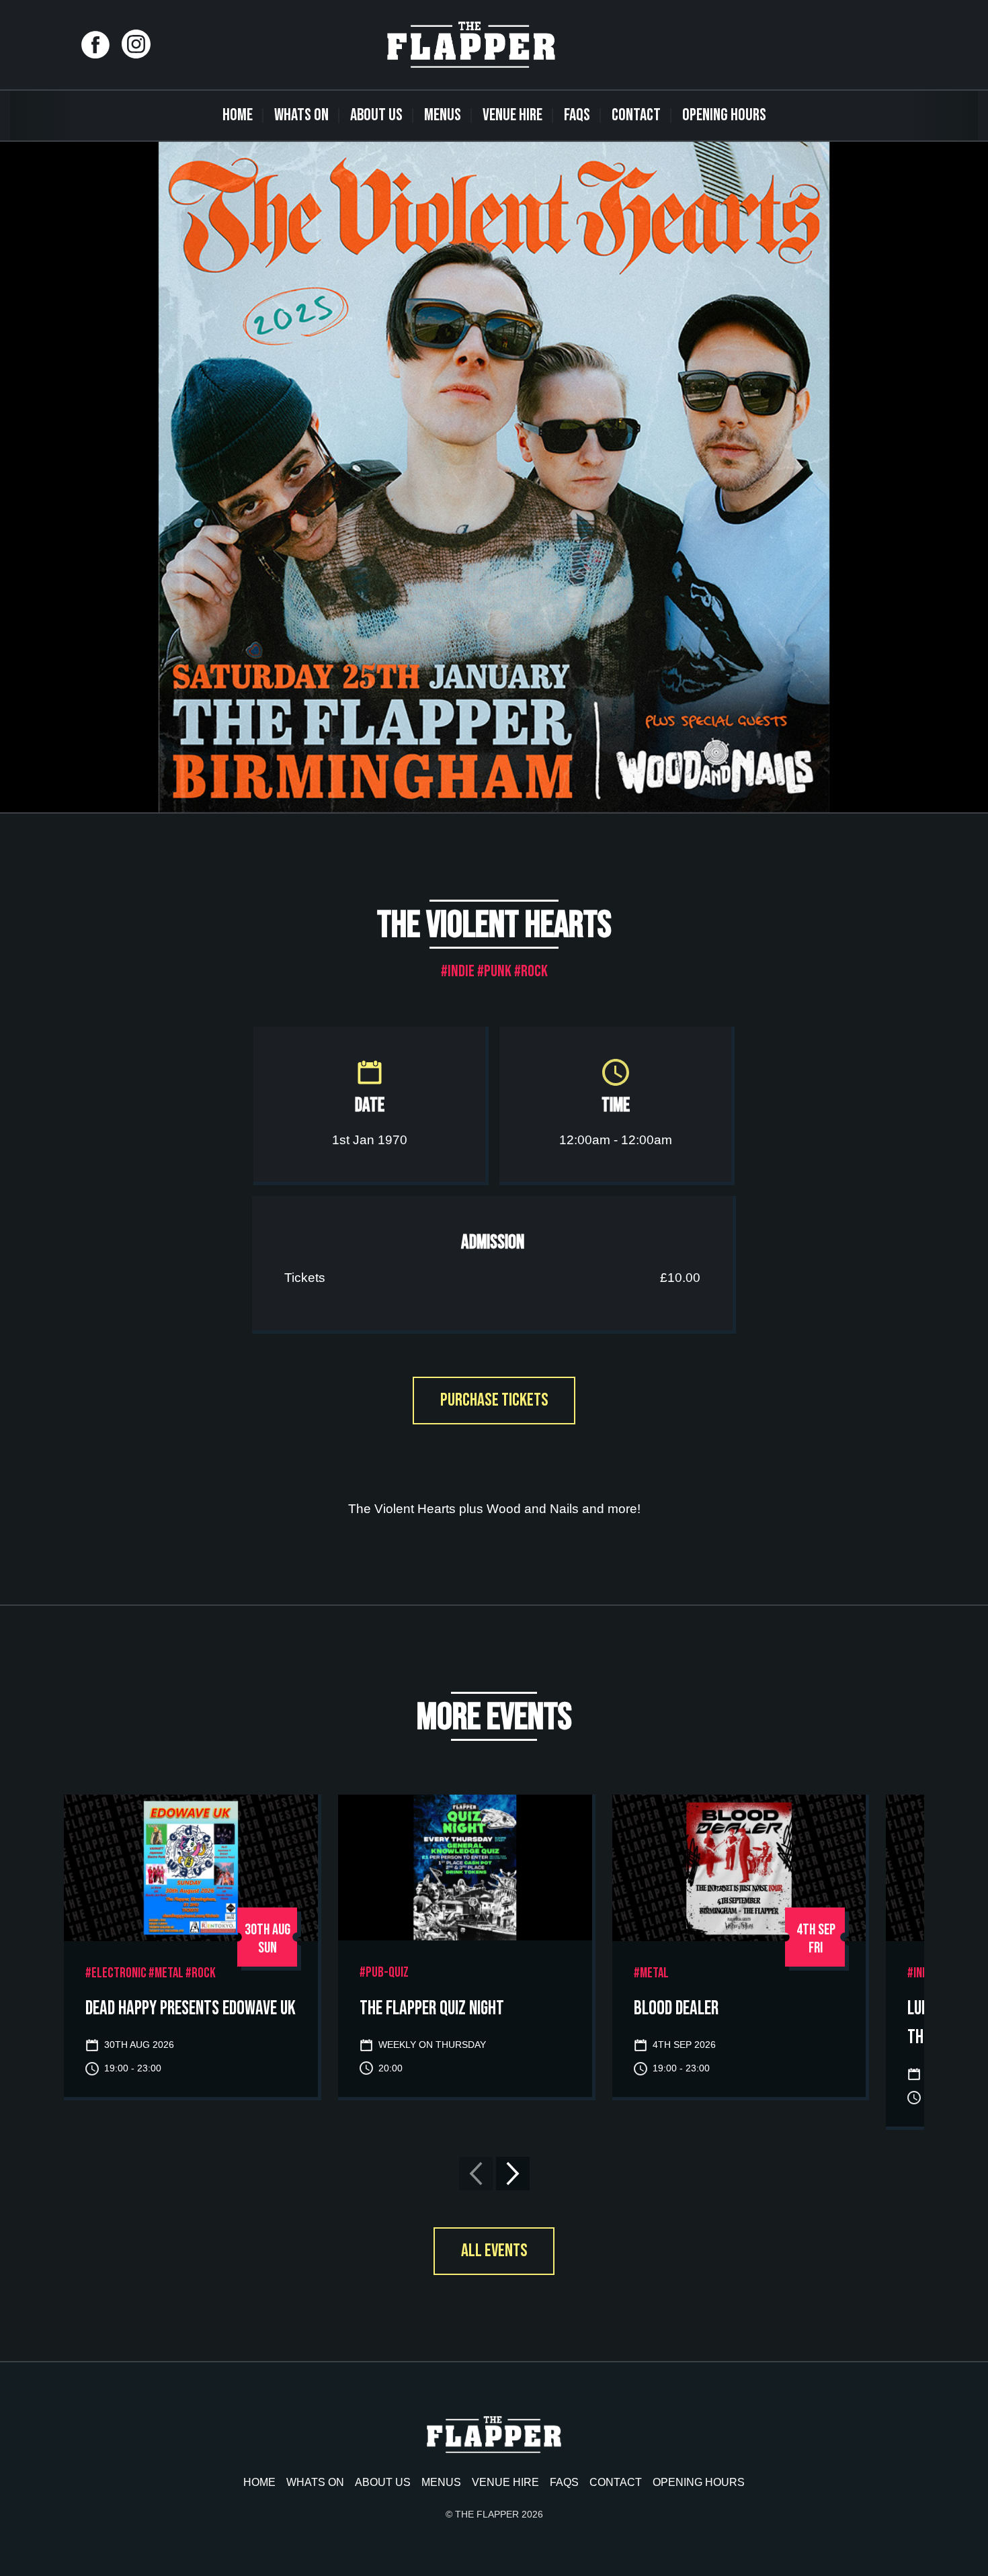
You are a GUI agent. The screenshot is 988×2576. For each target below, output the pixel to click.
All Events (494, 2251)
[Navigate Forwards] (513, 2174)
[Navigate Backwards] (476, 2174)
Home (238, 115)
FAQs (577, 115)
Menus (443, 115)
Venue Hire (512, 115)
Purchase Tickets (494, 1400)
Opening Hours (724, 115)
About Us (376, 115)
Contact (636, 115)
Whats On (301, 115)
